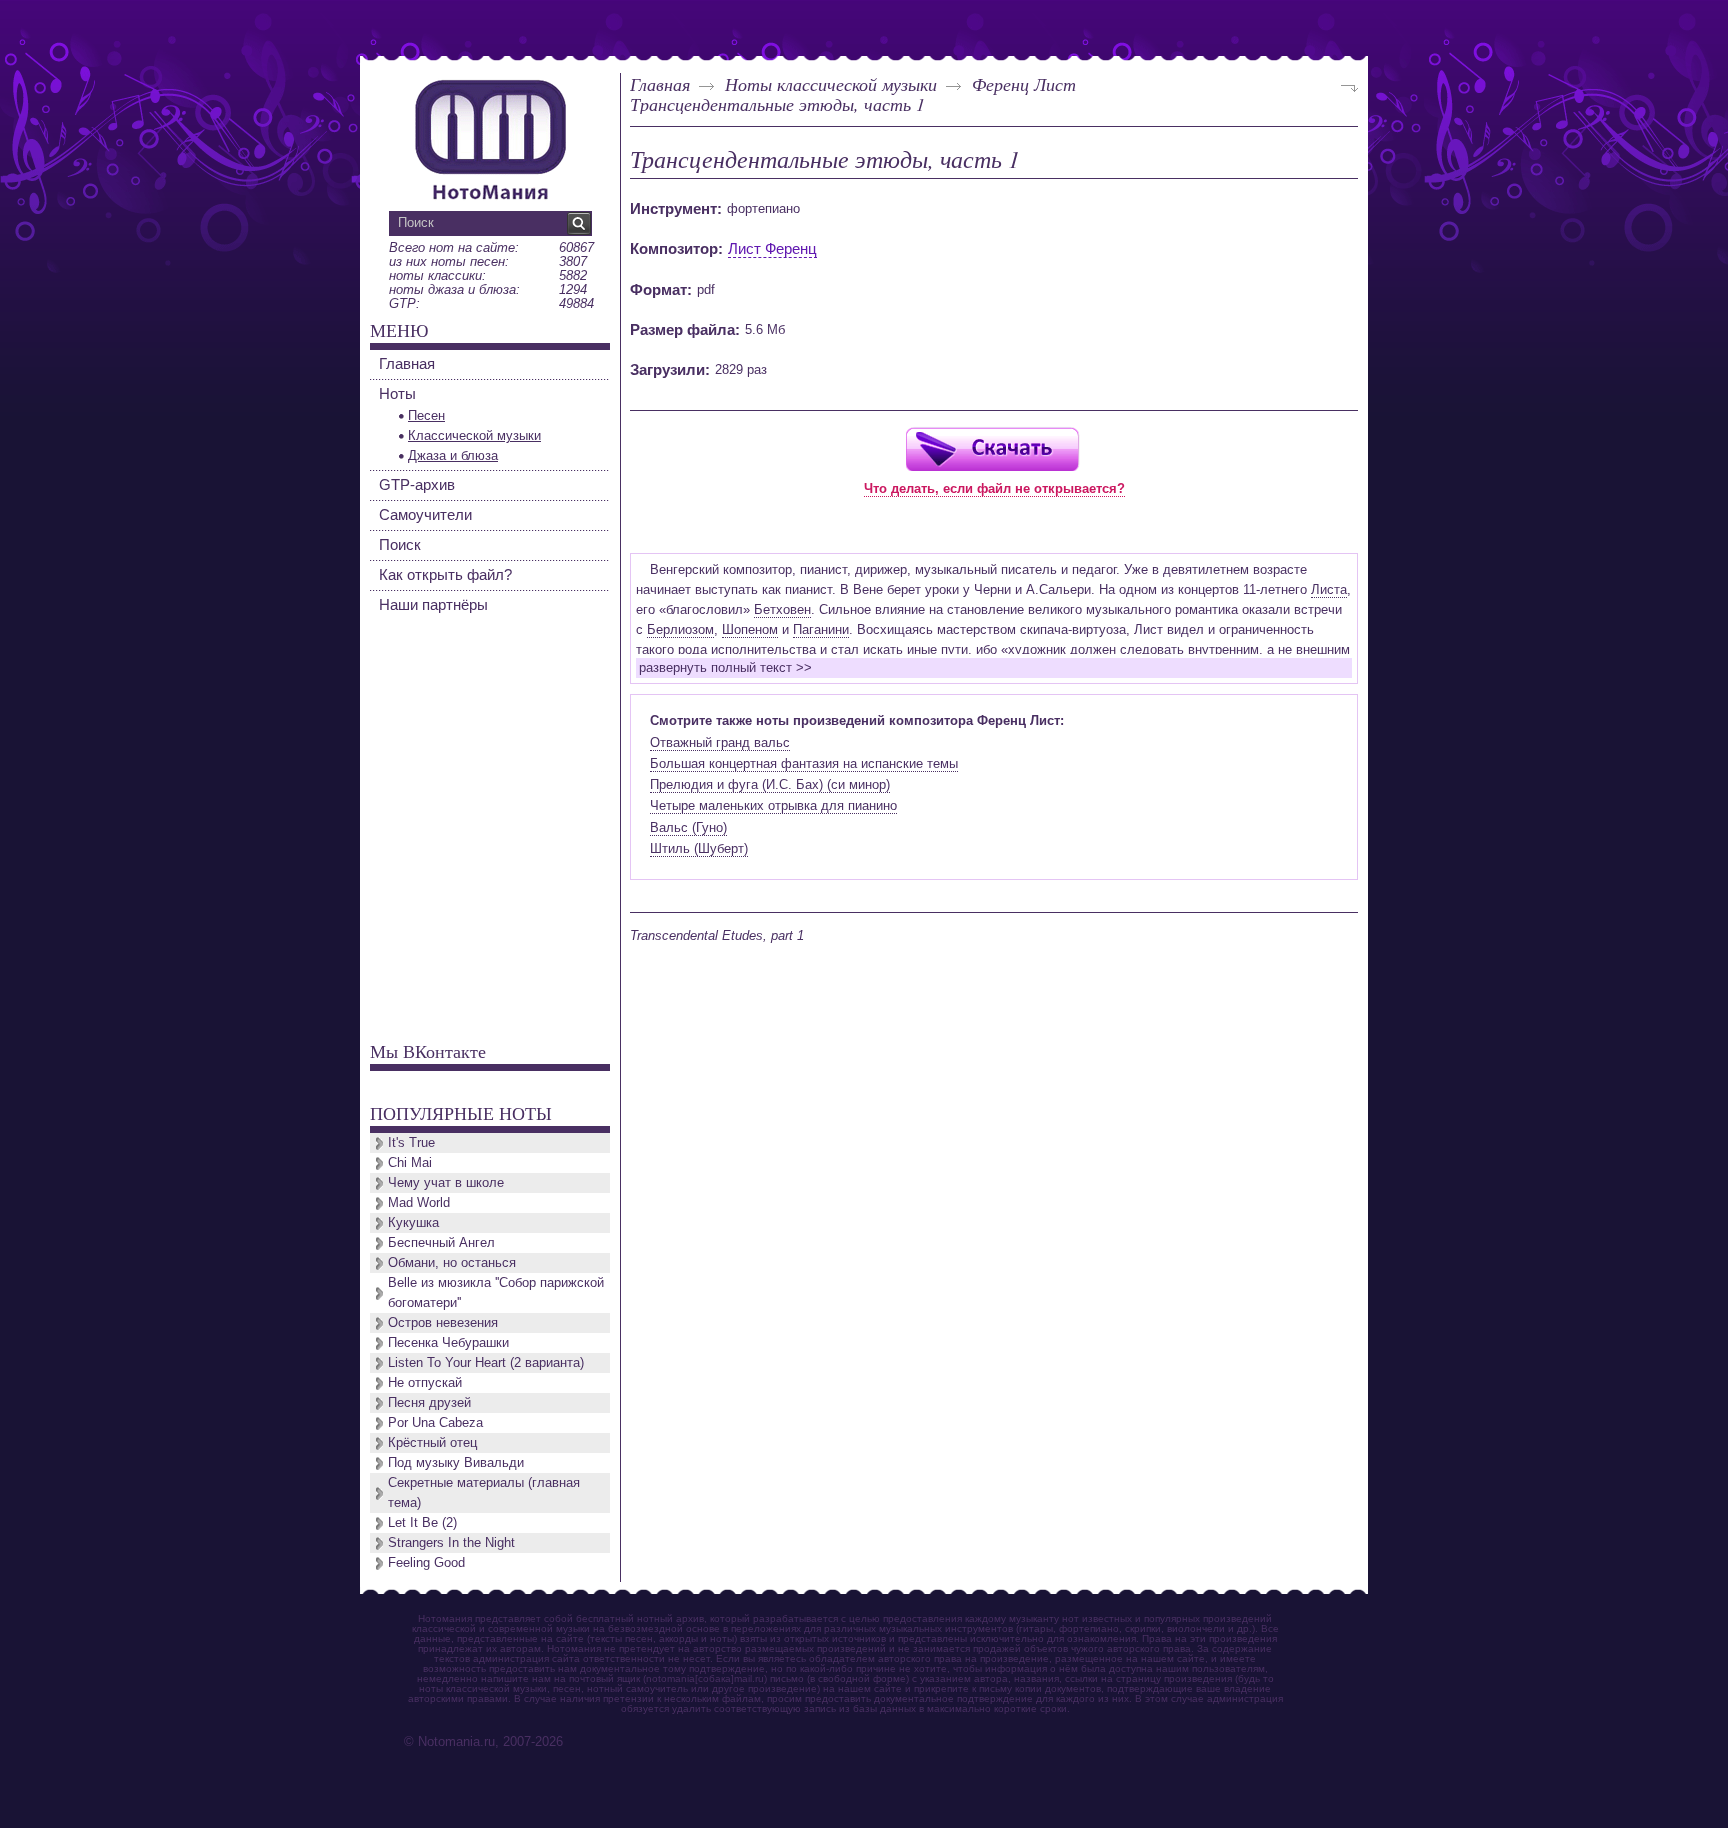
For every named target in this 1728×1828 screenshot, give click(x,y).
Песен (426, 415)
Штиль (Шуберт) (699, 848)
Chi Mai (410, 1162)
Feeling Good (426, 1562)
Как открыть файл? (445, 574)
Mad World (419, 1202)
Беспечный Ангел (441, 1242)
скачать (992, 448)
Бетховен (782, 609)
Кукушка (413, 1222)
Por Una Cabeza (435, 1422)
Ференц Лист (1024, 84)
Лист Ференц (772, 248)
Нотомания (490, 137)
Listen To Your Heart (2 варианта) (486, 1362)
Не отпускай (425, 1382)
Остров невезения (443, 1322)
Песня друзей (429, 1402)
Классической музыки (474, 435)
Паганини (821, 629)
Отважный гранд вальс (720, 742)
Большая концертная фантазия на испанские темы (804, 763)
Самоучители (425, 514)
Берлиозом (680, 629)
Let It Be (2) (422, 1522)
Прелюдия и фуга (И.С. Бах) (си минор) (770, 784)
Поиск (400, 544)
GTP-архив (417, 484)
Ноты (397, 393)
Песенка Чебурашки (448, 1342)
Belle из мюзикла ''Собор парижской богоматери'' (496, 1292)
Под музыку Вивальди (456, 1462)
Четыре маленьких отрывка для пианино (773, 805)
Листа (1329, 589)
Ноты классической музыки (831, 84)
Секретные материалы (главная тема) (484, 1492)
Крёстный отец (432, 1442)
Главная (660, 84)
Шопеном (750, 629)
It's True (411, 1142)
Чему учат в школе (446, 1182)
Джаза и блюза (453, 455)
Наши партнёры (433, 604)
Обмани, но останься (452, 1262)
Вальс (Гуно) (688, 827)
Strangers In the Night (451, 1542)
